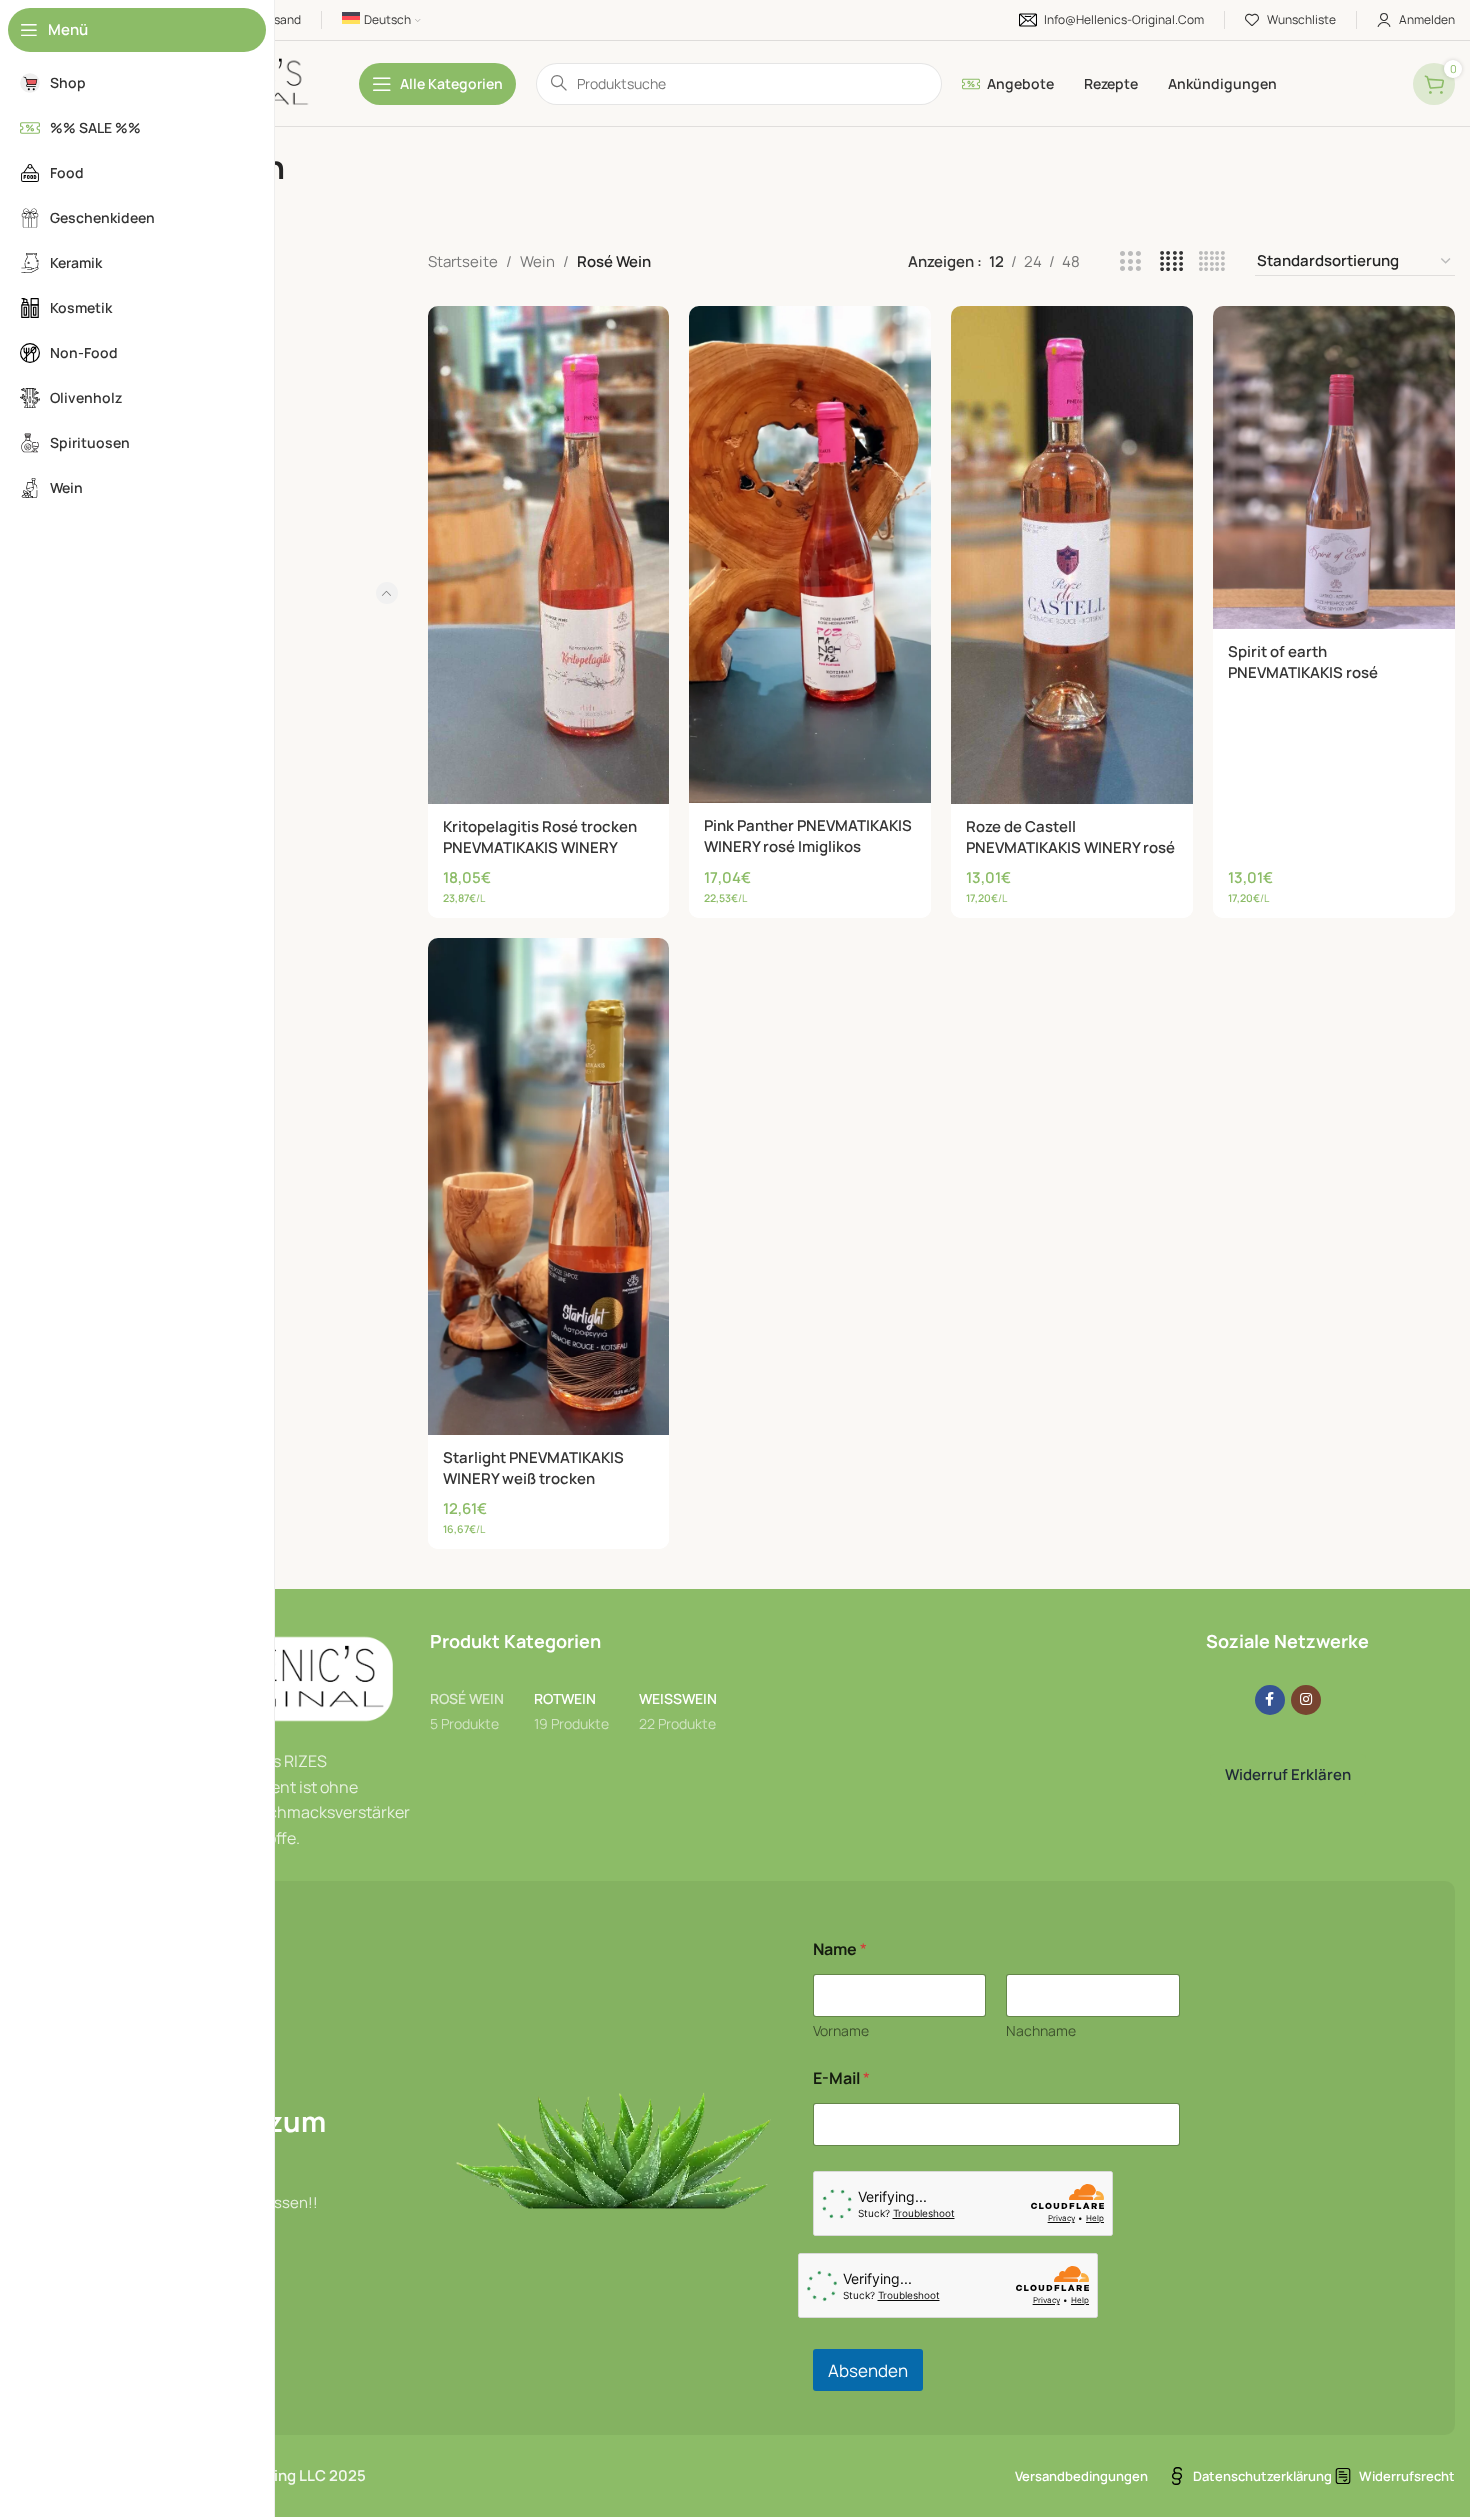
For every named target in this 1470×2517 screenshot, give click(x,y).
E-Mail (841, 2078)
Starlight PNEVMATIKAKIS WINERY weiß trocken (533, 1468)
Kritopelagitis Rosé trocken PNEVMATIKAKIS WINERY (540, 837)
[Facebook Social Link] (1270, 1700)
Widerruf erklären (1288, 1774)
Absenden (868, 2370)
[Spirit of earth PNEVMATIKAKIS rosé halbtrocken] (1334, 467)
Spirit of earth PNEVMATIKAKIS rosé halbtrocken (1303, 672)
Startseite (463, 261)
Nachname (1041, 2030)
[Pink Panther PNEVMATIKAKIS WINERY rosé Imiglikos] (810, 554)
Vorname (841, 2030)
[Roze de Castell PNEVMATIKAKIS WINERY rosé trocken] (1072, 555)
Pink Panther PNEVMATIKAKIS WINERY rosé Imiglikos (808, 836)
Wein (537, 261)
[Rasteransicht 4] (1171, 261)
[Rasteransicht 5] (1211, 261)
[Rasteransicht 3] (1130, 261)
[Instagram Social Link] (1306, 1700)
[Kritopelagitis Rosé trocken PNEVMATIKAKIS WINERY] (549, 555)
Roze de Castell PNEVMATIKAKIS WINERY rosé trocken (1070, 847)
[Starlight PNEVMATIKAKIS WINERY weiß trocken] (549, 1186)
